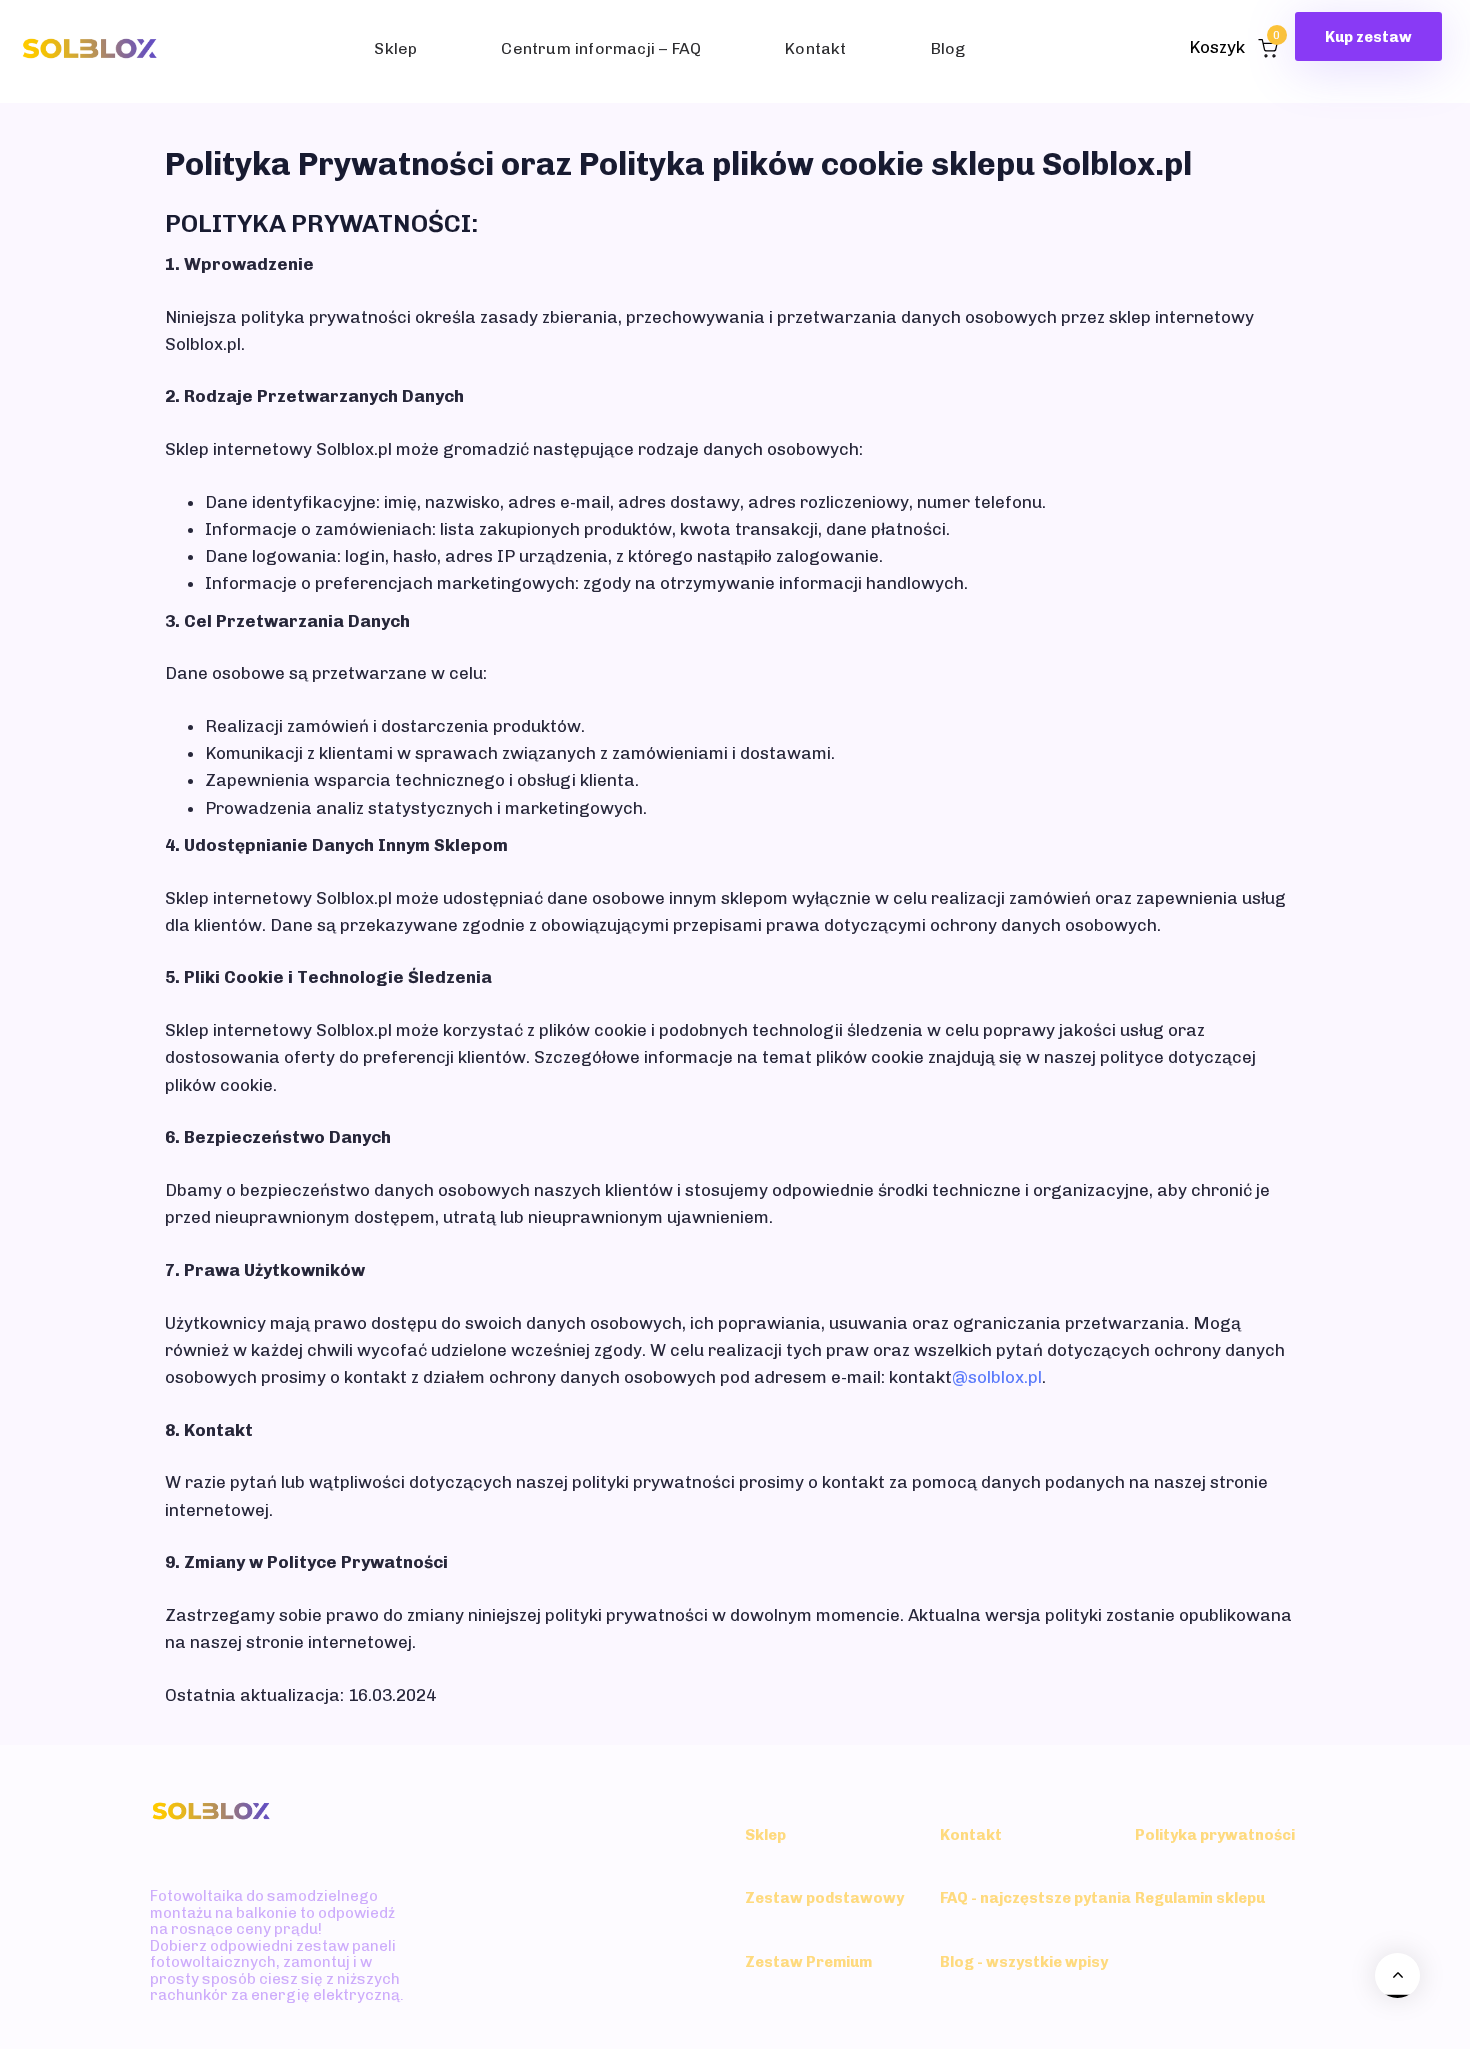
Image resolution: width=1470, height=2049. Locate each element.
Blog (948, 48)
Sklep (395, 48)
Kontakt (815, 48)
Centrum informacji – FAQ (601, 48)
